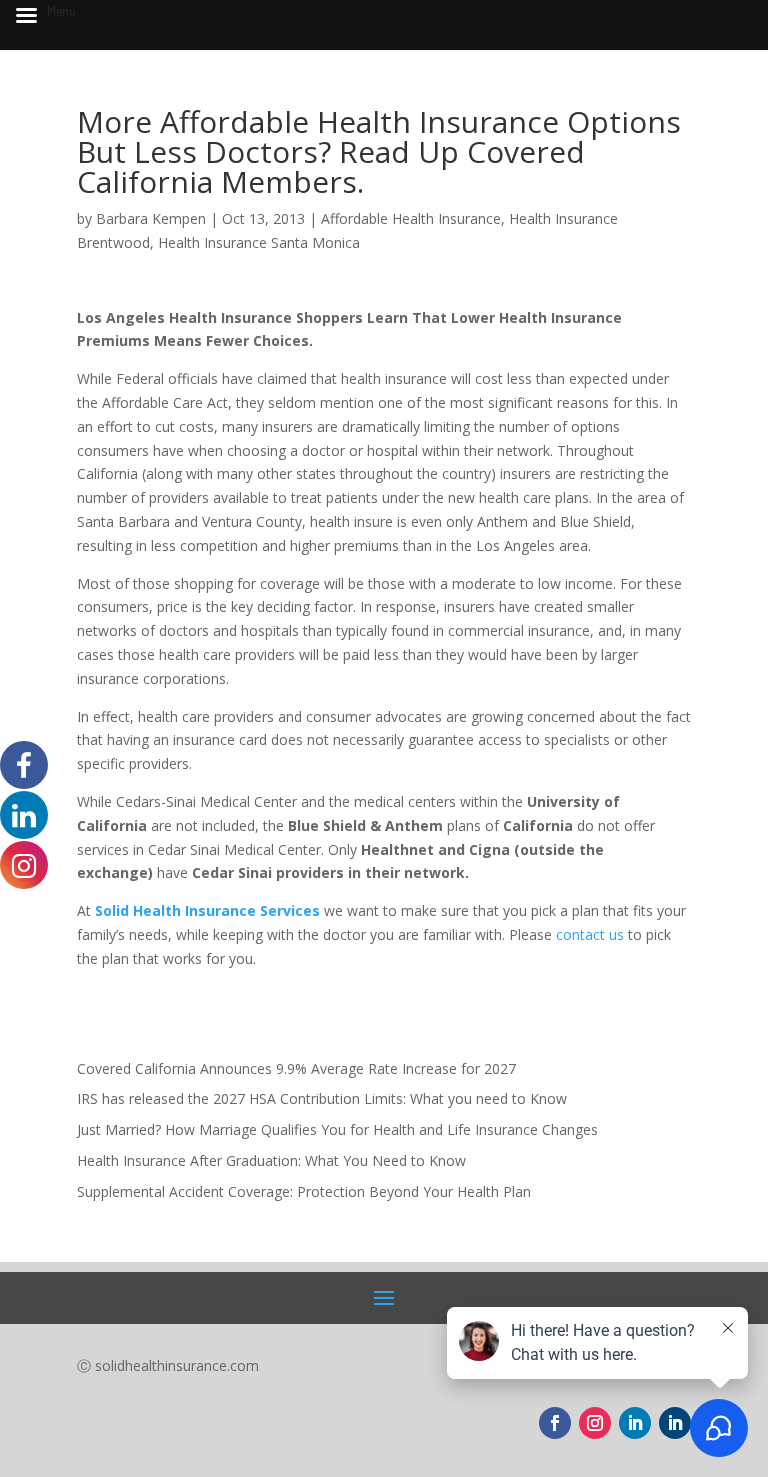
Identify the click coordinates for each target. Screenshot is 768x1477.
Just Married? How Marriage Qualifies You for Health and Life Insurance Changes (337, 1129)
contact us (590, 934)
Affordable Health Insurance (411, 218)
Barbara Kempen (151, 218)
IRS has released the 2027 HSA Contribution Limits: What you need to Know (322, 1098)
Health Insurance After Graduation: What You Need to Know (271, 1160)
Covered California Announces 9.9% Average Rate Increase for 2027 (296, 1068)
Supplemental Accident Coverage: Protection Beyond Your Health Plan (304, 1191)
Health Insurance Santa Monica (259, 242)
